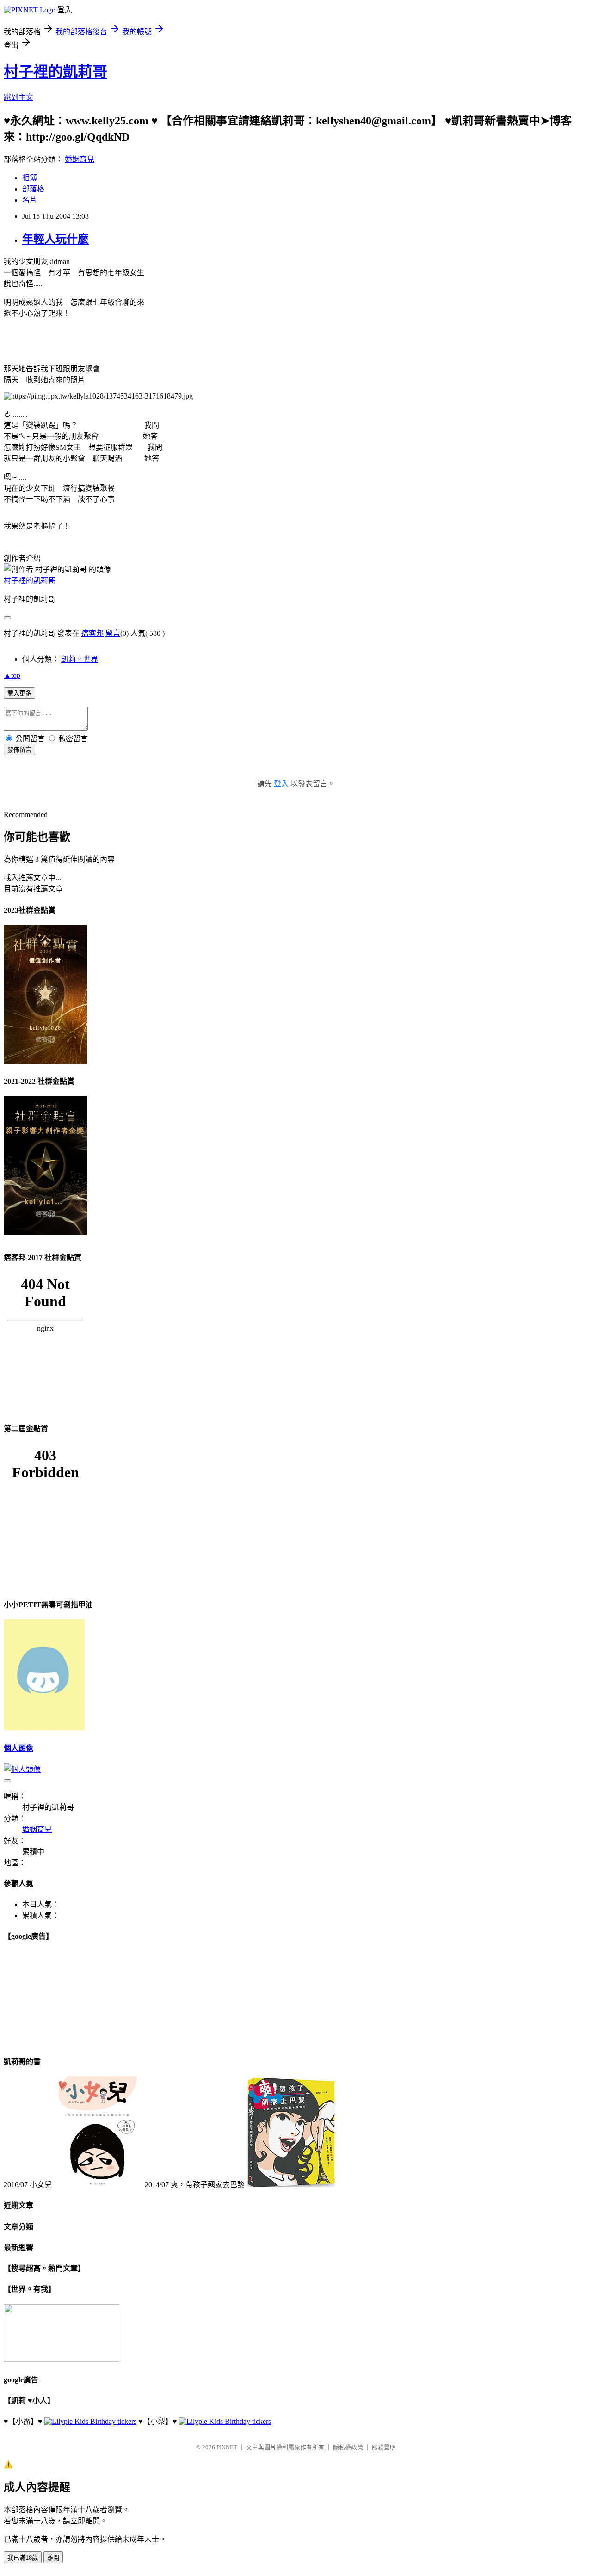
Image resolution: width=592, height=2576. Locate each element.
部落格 (33, 189)
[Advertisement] (154, 347)
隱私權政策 (348, 2447)
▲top (12, 675)
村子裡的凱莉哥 (55, 72)
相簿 (30, 178)
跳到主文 (18, 97)
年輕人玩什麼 (55, 239)
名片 (30, 200)
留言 (113, 633)
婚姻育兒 (80, 159)
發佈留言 (19, 750)
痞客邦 (92, 633)
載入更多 (19, 693)
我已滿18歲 (23, 2558)
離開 (53, 2558)
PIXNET (227, 2447)
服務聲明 (384, 2447)
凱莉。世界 (80, 659)
